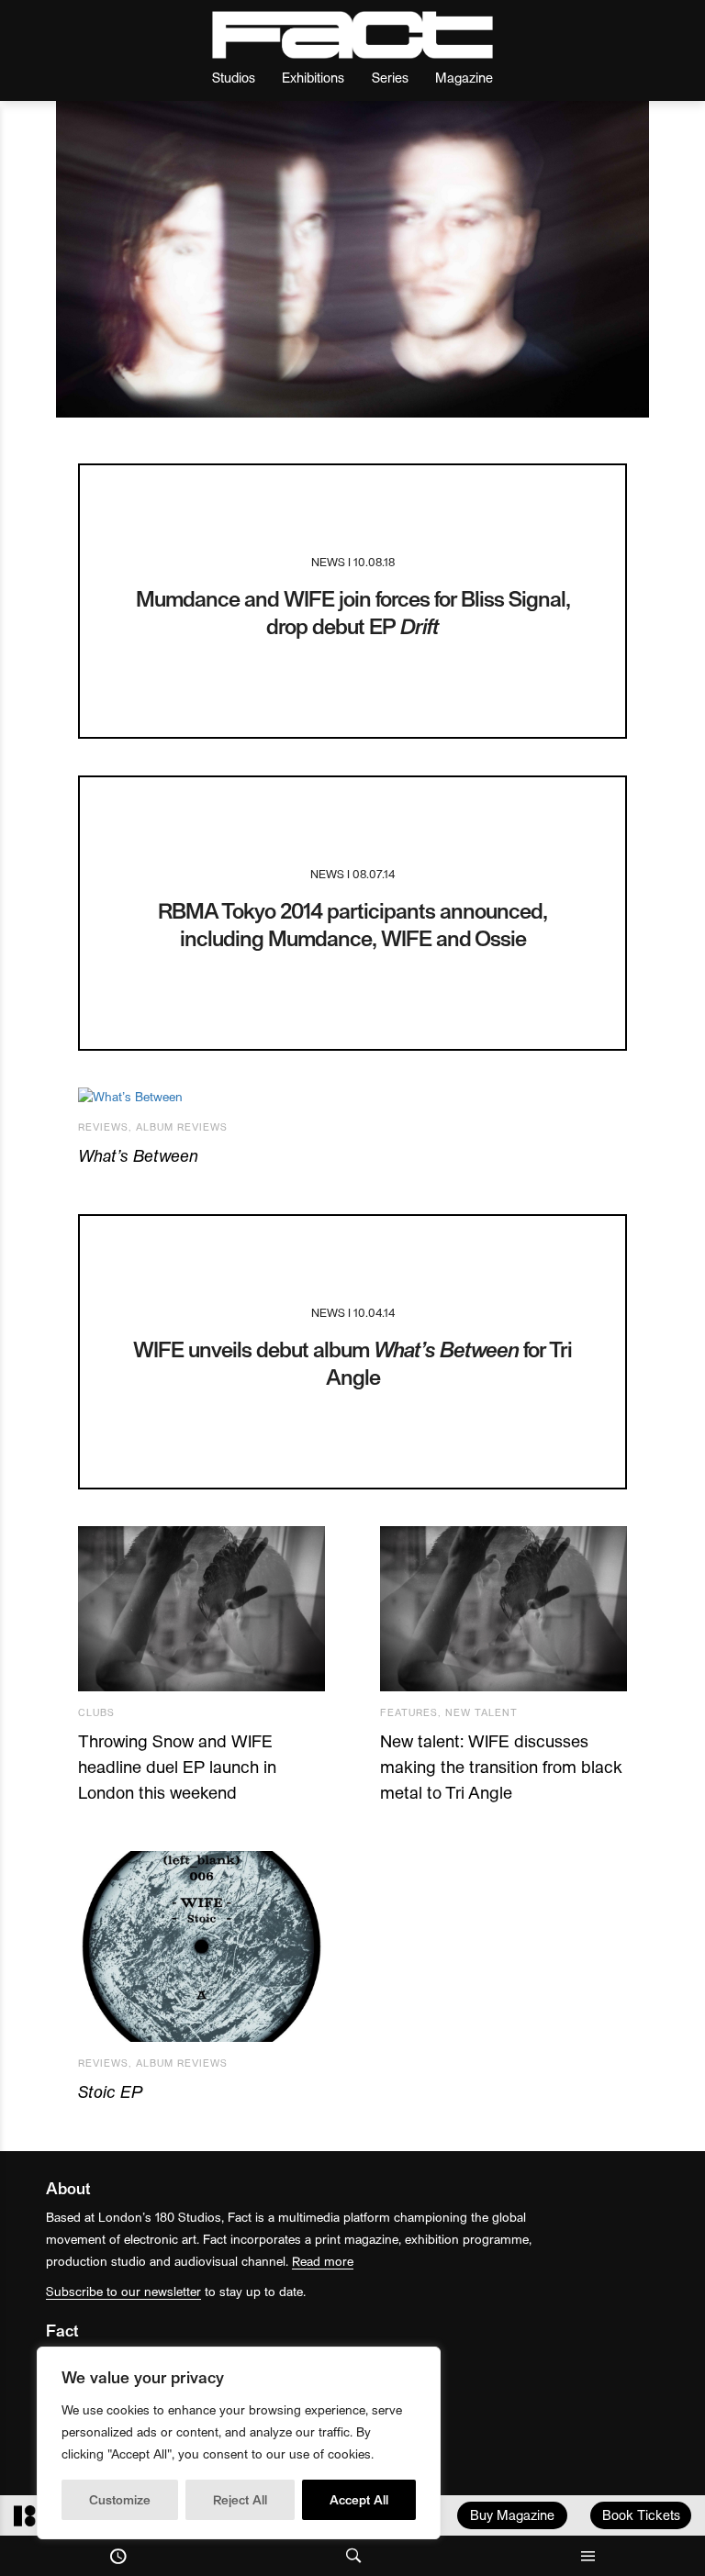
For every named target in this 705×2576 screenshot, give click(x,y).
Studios (234, 77)
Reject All (240, 2499)
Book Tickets (641, 2515)
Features (409, 1712)
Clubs (96, 1712)
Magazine (464, 77)
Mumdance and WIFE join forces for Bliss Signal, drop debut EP (353, 612)
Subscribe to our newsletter (123, 2291)
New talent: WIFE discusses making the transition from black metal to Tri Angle (501, 1766)
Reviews (103, 1126)
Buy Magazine (512, 2515)
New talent (481, 1712)
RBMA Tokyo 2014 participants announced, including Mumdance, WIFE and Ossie (352, 924)
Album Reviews (182, 1126)
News (328, 561)
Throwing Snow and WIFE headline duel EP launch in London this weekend (177, 1766)
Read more (323, 2261)
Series (390, 77)
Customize (120, 2499)
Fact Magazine (352, 35)
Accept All (359, 2499)
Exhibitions (313, 77)
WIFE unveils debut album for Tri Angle (352, 1362)
